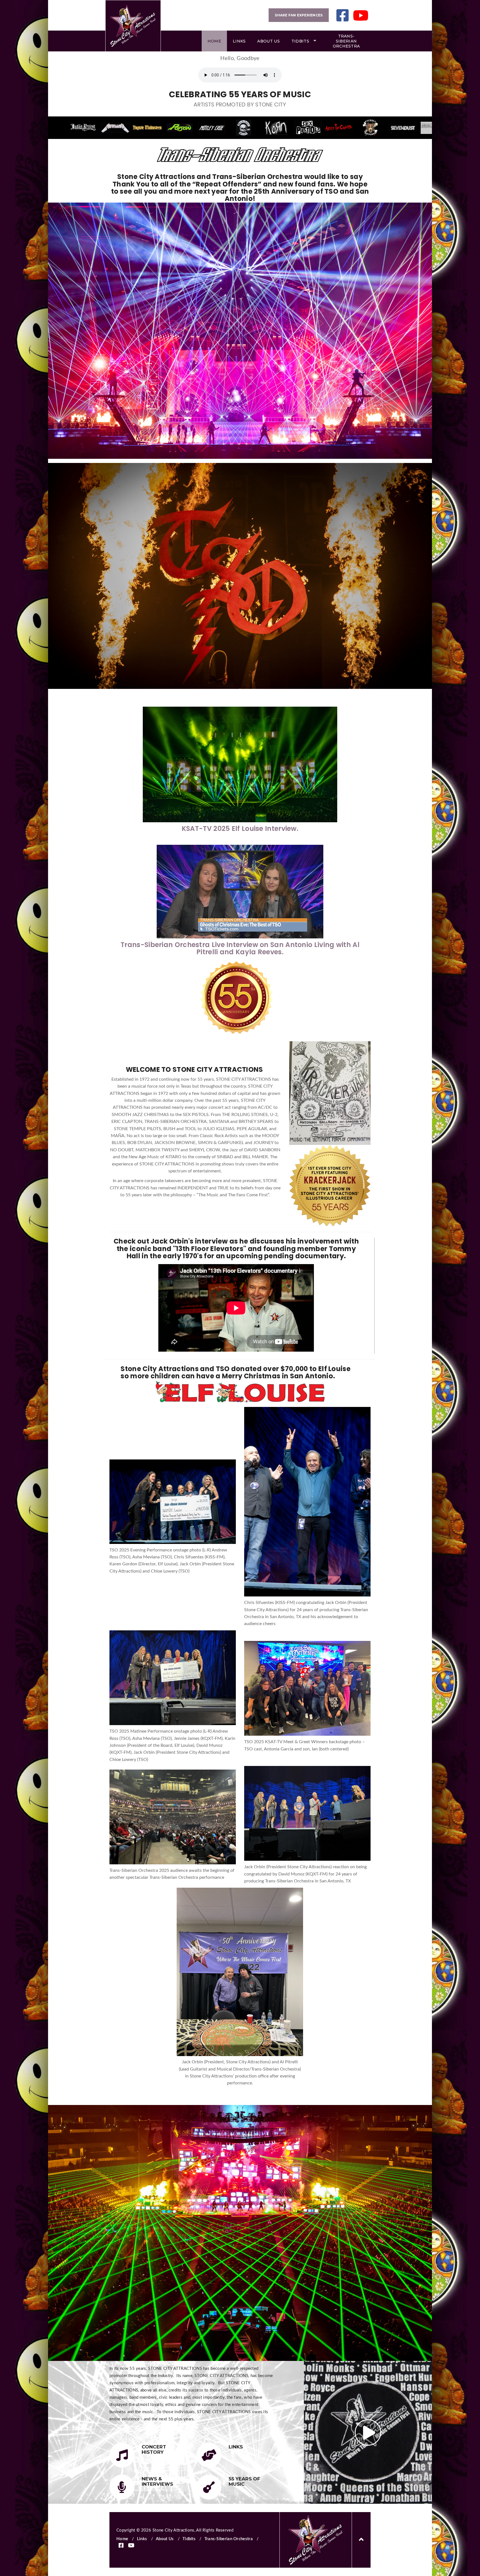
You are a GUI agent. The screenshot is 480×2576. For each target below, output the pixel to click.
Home (214, 41)
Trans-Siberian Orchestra (346, 41)
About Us (268, 41)
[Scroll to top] (361, 2540)
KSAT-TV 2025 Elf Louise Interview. (240, 829)
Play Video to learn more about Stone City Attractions (368, 2432)
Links (239, 41)
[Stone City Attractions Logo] (133, 26)
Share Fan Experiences (299, 15)
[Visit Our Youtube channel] (361, 15)
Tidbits (300, 41)
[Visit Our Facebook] (342, 15)
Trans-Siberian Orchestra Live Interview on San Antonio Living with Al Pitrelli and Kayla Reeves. (240, 948)
